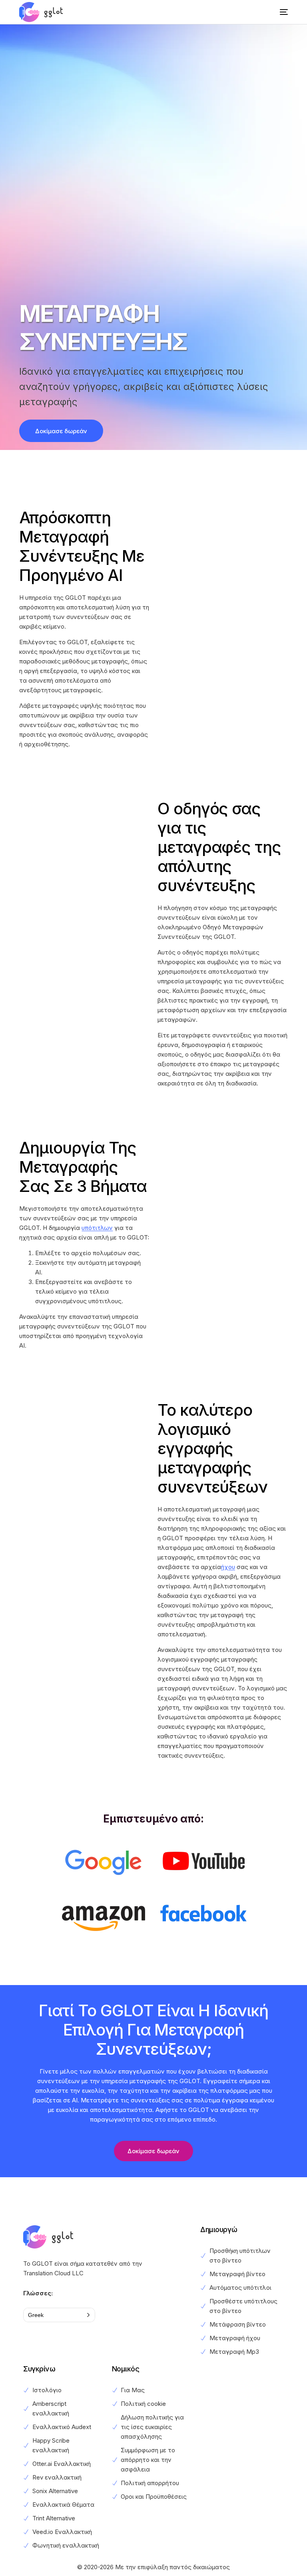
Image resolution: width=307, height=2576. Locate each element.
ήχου (228, 1567)
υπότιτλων (97, 1228)
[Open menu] (278, 12)
